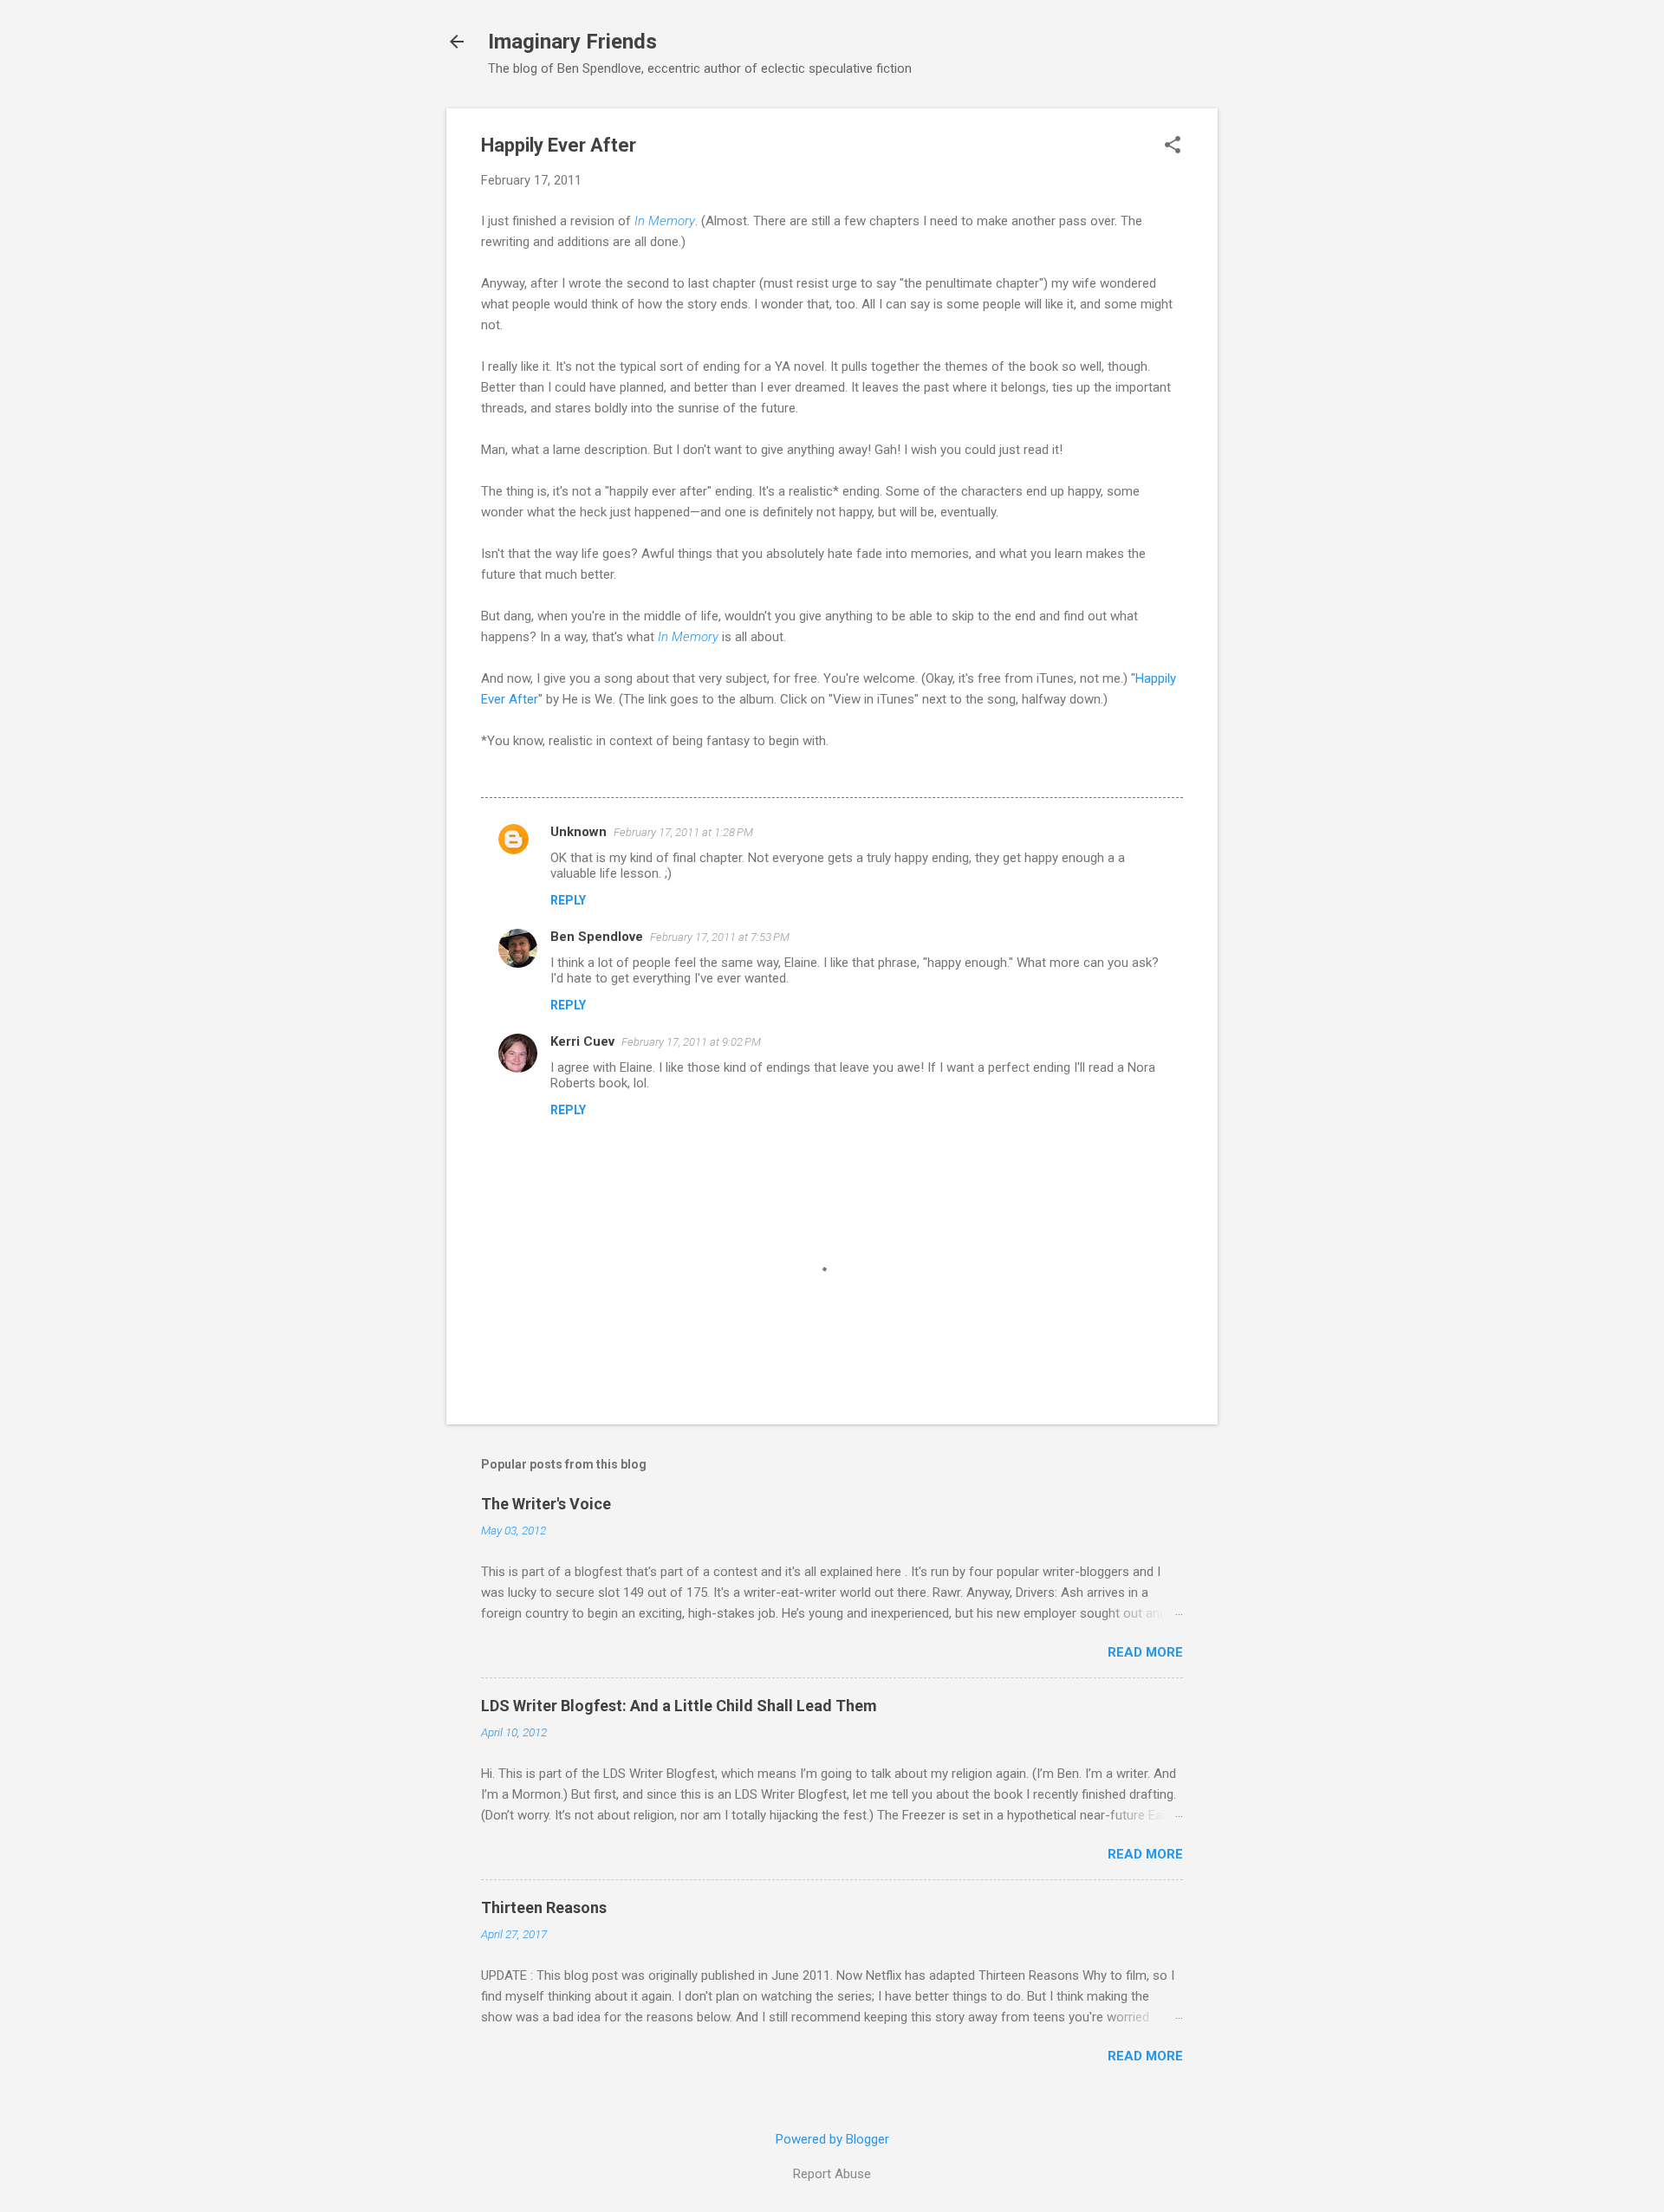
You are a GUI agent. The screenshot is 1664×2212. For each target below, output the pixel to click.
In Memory (665, 221)
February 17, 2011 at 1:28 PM (683, 832)
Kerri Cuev (582, 1041)
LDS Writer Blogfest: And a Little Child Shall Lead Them (679, 1706)
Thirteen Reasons (544, 1907)
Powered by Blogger (832, 2139)
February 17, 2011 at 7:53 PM (720, 937)
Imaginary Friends (572, 42)
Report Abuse (832, 2174)
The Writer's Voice (546, 1504)
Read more (1145, 1652)
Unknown (578, 832)
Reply (568, 900)
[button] (1173, 146)
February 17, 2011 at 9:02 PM (691, 1042)
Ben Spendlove (597, 937)
